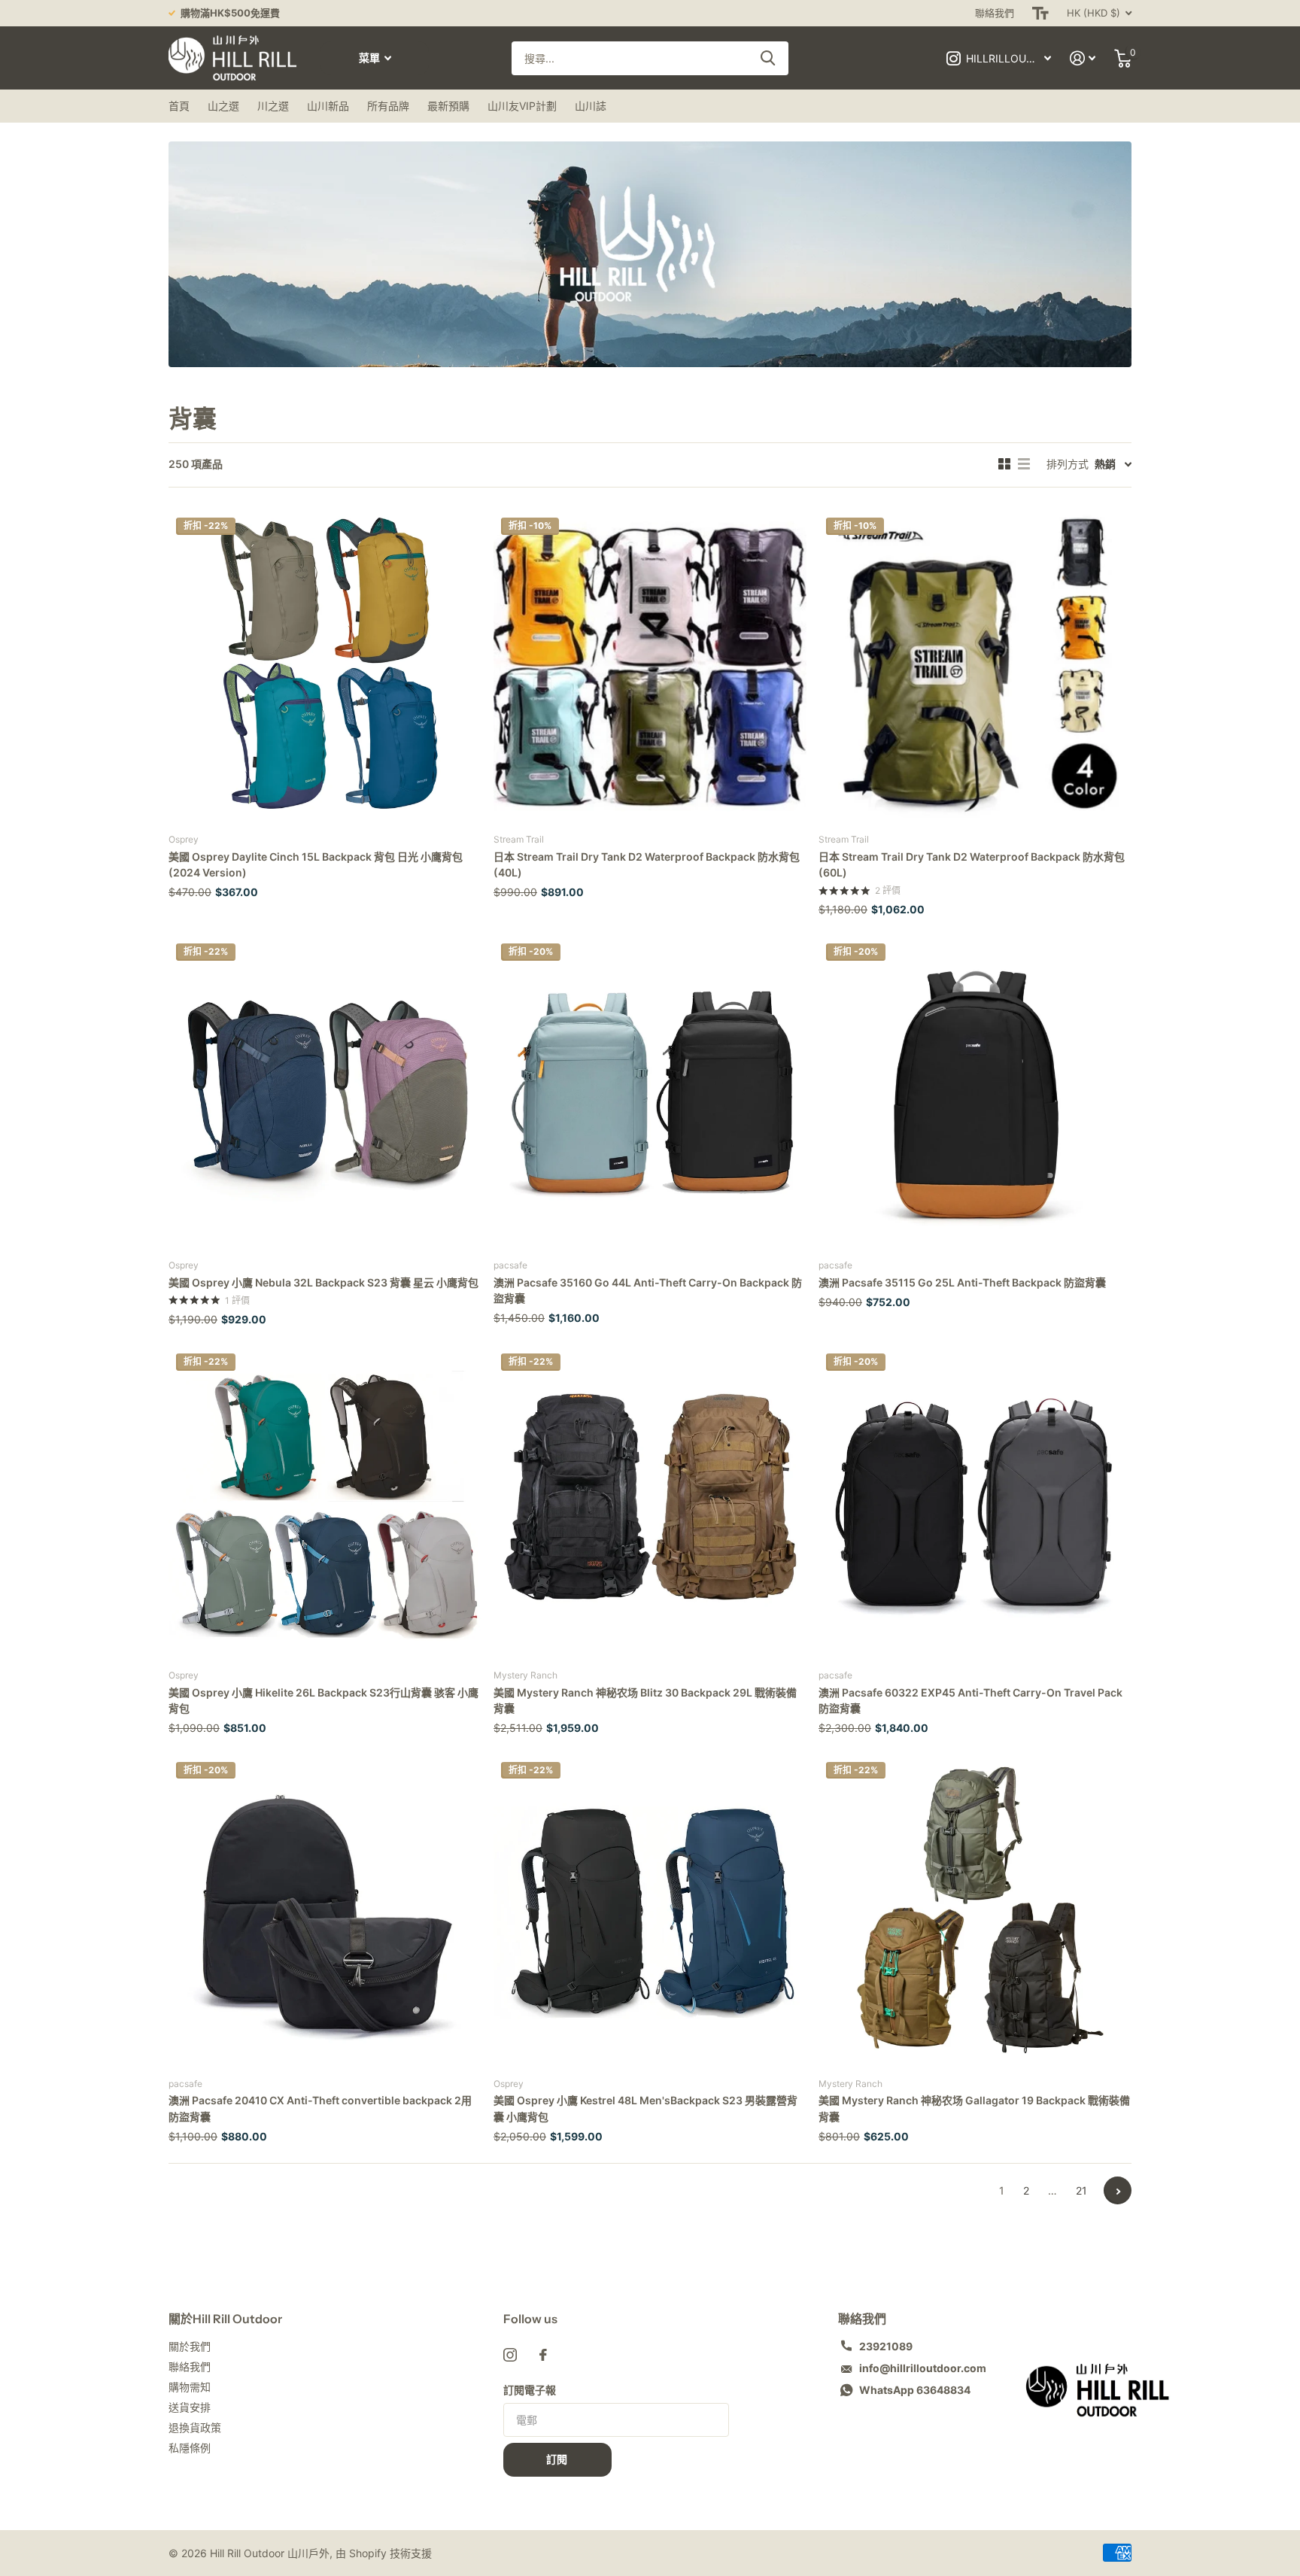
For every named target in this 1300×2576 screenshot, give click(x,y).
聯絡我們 (995, 13)
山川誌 (591, 106)
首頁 (179, 106)
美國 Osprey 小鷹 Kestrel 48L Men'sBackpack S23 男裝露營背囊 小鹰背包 (645, 2108)
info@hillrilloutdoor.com (923, 2368)
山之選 (223, 106)
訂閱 (558, 2459)
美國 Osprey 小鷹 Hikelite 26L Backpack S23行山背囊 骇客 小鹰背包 (323, 1700)
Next (1118, 2190)
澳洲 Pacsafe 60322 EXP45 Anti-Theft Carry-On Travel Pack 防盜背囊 (970, 1700)
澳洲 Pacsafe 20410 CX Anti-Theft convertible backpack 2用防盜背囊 (320, 2108)
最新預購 (448, 106)
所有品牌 (388, 106)
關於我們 (190, 2346)
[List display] (1024, 464)
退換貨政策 (195, 2427)
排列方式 (1068, 464)
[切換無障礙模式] (1040, 13)
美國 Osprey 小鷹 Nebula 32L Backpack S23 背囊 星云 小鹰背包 (323, 1282)
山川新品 (328, 106)
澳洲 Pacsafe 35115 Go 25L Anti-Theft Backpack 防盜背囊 (962, 1282)
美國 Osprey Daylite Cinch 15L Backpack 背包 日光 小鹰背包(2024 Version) (316, 864)
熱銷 (1105, 464)
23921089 (886, 2346)
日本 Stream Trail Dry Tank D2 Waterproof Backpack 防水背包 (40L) (647, 864)
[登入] (1083, 58)
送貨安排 (190, 2407)
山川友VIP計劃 (522, 106)
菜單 (371, 58)
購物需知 (190, 2387)
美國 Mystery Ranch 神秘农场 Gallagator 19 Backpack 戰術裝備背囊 (974, 2108)
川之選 (273, 106)
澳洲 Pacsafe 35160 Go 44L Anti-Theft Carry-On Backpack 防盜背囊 (648, 1290)
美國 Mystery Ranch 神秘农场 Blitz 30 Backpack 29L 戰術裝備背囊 (645, 1700)
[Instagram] (510, 2355)
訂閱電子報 (530, 2390)
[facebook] (543, 2355)
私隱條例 (190, 2448)
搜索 (768, 58)
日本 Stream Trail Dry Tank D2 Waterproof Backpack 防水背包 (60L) (972, 864)
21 (1081, 2190)
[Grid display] (1004, 464)
